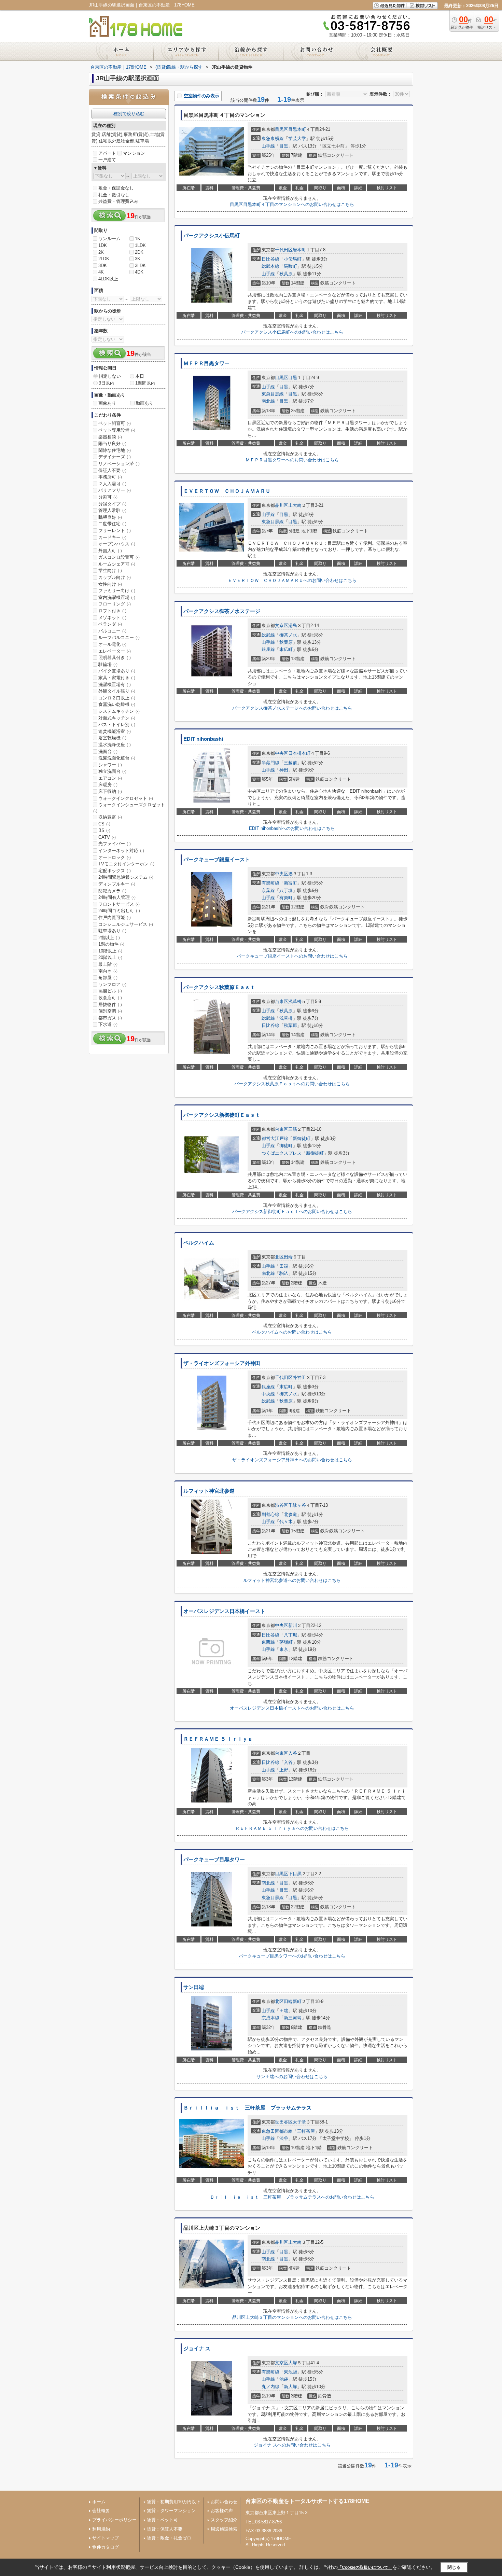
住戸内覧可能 (115, 917)
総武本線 (270, 266)
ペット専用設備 (117, 430)
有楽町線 (270, 883)
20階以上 (110, 957)
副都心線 (270, 1514)
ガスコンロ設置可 (119, 557)
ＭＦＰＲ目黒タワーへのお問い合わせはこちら (292, 460)
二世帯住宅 (112, 524)
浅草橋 (295, 1001)
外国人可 (110, 551)
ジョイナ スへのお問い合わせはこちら (292, 2445)
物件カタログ (106, 2547)
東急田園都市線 (277, 2131)
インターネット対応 (121, 851)
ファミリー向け (117, 591)
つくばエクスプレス (282, 1153)
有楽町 (286, 898)
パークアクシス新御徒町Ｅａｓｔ (222, 1115)
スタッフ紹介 (224, 2520)
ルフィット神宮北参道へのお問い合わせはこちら (292, 1580)
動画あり (144, 403)
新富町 (290, 883)
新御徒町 (302, 1138)
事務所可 (110, 477)
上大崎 (295, 505)
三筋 (293, 1129)
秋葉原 (286, 274)
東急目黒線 (273, 394)
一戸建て (107, 160)
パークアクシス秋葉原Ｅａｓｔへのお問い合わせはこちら (292, 1084)
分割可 (108, 497)
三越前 (290, 763)
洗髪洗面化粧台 (117, 758)
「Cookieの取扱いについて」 (365, 2567)
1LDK (140, 245)
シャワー (110, 765)
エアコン (110, 778)
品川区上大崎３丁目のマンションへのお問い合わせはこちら (292, 2317)
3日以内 (107, 383)
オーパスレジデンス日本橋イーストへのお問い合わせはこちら (292, 1708)
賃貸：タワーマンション (171, 2511)
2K (101, 252)
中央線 (268, 1394)
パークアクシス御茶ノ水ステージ (222, 611)
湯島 (293, 625)
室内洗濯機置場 (117, 597)
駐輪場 (108, 664)
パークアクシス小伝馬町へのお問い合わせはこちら (292, 332)
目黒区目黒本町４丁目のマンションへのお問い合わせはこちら (292, 204)
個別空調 (110, 1011)
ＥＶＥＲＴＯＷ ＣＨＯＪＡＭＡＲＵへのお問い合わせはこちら (292, 580)
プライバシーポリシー (114, 2520)
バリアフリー (115, 490)
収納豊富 (110, 817)
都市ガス (110, 1018)
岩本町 (299, 250)
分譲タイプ (112, 504)
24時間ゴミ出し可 (119, 911)
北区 (279, 1257)
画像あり (107, 403)
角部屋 (108, 978)
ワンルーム (109, 239)
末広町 (286, 649)
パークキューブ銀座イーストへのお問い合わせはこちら (292, 956)
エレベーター (115, 651)
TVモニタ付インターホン (126, 864)
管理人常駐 (112, 510)
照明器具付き (115, 658)
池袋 (284, 2379)
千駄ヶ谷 (297, 1505)
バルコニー (112, 631)
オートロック (115, 857)
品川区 (282, 505)
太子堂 (299, 2122)
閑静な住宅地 (115, 450)
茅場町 (286, 1642)
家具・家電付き (117, 678)
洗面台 (108, 751)
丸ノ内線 (270, 2387)
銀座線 (268, 649)
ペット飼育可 (115, 423)
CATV (107, 837)
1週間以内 (145, 383)
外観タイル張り (117, 691)
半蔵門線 (270, 763)
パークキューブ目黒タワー (214, 1860)
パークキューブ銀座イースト (217, 860)
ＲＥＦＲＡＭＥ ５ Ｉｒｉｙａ (218, 1739)
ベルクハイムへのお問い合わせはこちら (292, 1332)
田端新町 (293, 2001)
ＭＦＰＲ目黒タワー (206, 363)
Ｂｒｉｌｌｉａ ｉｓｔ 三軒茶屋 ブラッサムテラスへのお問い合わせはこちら (292, 2197)
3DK (103, 266)
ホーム (99, 2502)
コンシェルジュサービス (126, 924)
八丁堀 (286, 890)
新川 (293, 1625)
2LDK (104, 259)
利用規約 (101, 2529)
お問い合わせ (224, 2502)
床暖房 (108, 785)
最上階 (108, 964)
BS (104, 830)
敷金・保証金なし (116, 188)
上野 (284, 1770)
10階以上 (110, 951)
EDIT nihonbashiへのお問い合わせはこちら (292, 828)
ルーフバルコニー (119, 637)
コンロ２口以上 (117, 698)
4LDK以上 (108, 279)
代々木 (286, 1522)
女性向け (110, 584)
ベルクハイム (199, 1243)
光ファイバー (115, 844)
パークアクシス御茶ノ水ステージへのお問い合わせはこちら (292, 708)
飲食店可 (110, 998)
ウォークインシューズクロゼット (129, 808)
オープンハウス (117, 544)
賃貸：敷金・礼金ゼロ (169, 2538)
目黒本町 (297, 129)
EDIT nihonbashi (203, 739)
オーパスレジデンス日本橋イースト (224, 1611)
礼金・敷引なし (114, 195)
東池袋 (290, 2372)
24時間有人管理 (117, 897)
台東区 (282, 1001)
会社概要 (101, 2511)
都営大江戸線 (275, 1138)
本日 (140, 376)
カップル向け (115, 577)
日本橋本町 (299, 753)
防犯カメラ (112, 891)
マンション (134, 153)
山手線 (268, 146)
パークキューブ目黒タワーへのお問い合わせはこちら (292, 1956)
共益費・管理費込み (118, 201)
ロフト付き (112, 611)
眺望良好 (110, 517)
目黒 (284, 146)
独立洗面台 (112, 771)
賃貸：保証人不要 (165, 2529)
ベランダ (110, 624)
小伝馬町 (293, 259)
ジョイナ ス (197, 2349)
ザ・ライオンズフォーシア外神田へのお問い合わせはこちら (292, 1460)
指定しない (110, 376)
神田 (284, 770)
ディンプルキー (117, 884)
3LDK (140, 266)
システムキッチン (119, 711)
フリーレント (115, 531)
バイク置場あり (117, 671)
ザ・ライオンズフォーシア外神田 (222, 1363)
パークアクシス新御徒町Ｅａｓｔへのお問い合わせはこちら (292, 1212)
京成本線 (270, 2018)
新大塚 (290, 2387)
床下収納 (110, 791)
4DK (139, 272)
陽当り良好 (112, 443)
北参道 (290, 1514)
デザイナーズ (115, 457)
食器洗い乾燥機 (117, 704)
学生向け (110, 570)
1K (138, 239)
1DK (103, 245)
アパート (107, 153)
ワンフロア (112, 984)
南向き (108, 971)
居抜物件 (110, 1005)
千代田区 (284, 250)
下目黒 (295, 1874)
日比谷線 (270, 259)
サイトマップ (106, 2538)
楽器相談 (110, 437)
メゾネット (112, 618)
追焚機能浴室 (115, 731)
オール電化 (112, 644)
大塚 (293, 2363)
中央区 (282, 753)
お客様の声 (222, 2511)
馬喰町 (290, 266)
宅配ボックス (115, 871)
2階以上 (109, 938)
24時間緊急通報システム (126, 877)
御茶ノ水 (288, 635)
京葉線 (268, 890)
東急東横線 (273, 138)
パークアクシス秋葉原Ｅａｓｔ (219, 987)
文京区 (282, 625)
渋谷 (284, 2138)
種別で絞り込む (129, 114)
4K (101, 272)
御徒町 (286, 1146)
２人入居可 (112, 484)
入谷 (293, 1753)
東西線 (268, 1642)
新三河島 (293, 2018)
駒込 (284, 1273)
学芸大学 (297, 138)
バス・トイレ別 (117, 725)
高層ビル (110, 991)
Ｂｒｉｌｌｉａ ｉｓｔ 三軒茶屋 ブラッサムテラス (247, 2108)
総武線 (268, 635)
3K (138, 259)
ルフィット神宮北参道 (209, 1491)
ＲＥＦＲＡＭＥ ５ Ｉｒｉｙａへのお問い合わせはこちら (292, 1828)
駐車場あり (112, 931)
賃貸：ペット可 (162, 2520)
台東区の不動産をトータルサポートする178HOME (308, 2501)
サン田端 (194, 1987)
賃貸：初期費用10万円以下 (174, 2502)
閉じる (454, 2567)
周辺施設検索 (224, 2529)
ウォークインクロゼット (126, 798)
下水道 (108, 1024)
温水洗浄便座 (115, 745)
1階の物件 (111, 944)
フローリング (115, 604)
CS (104, 824)
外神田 (299, 1377)
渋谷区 (282, 1505)
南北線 (268, 401)
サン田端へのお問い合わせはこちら (292, 2077)
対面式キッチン (117, 718)
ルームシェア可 (117, 564)
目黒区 (282, 129)
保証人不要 (112, 470)
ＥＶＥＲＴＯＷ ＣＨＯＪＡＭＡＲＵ (227, 491)
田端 (288, 1257)
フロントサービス (119, 904)
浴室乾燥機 (112, 738)
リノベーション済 (119, 464)
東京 (284, 1649)
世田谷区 (284, 2122)
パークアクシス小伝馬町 (212, 236)
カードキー (112, 537)
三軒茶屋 (306, 2131)
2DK (139, 252)
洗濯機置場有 (115, 685)
